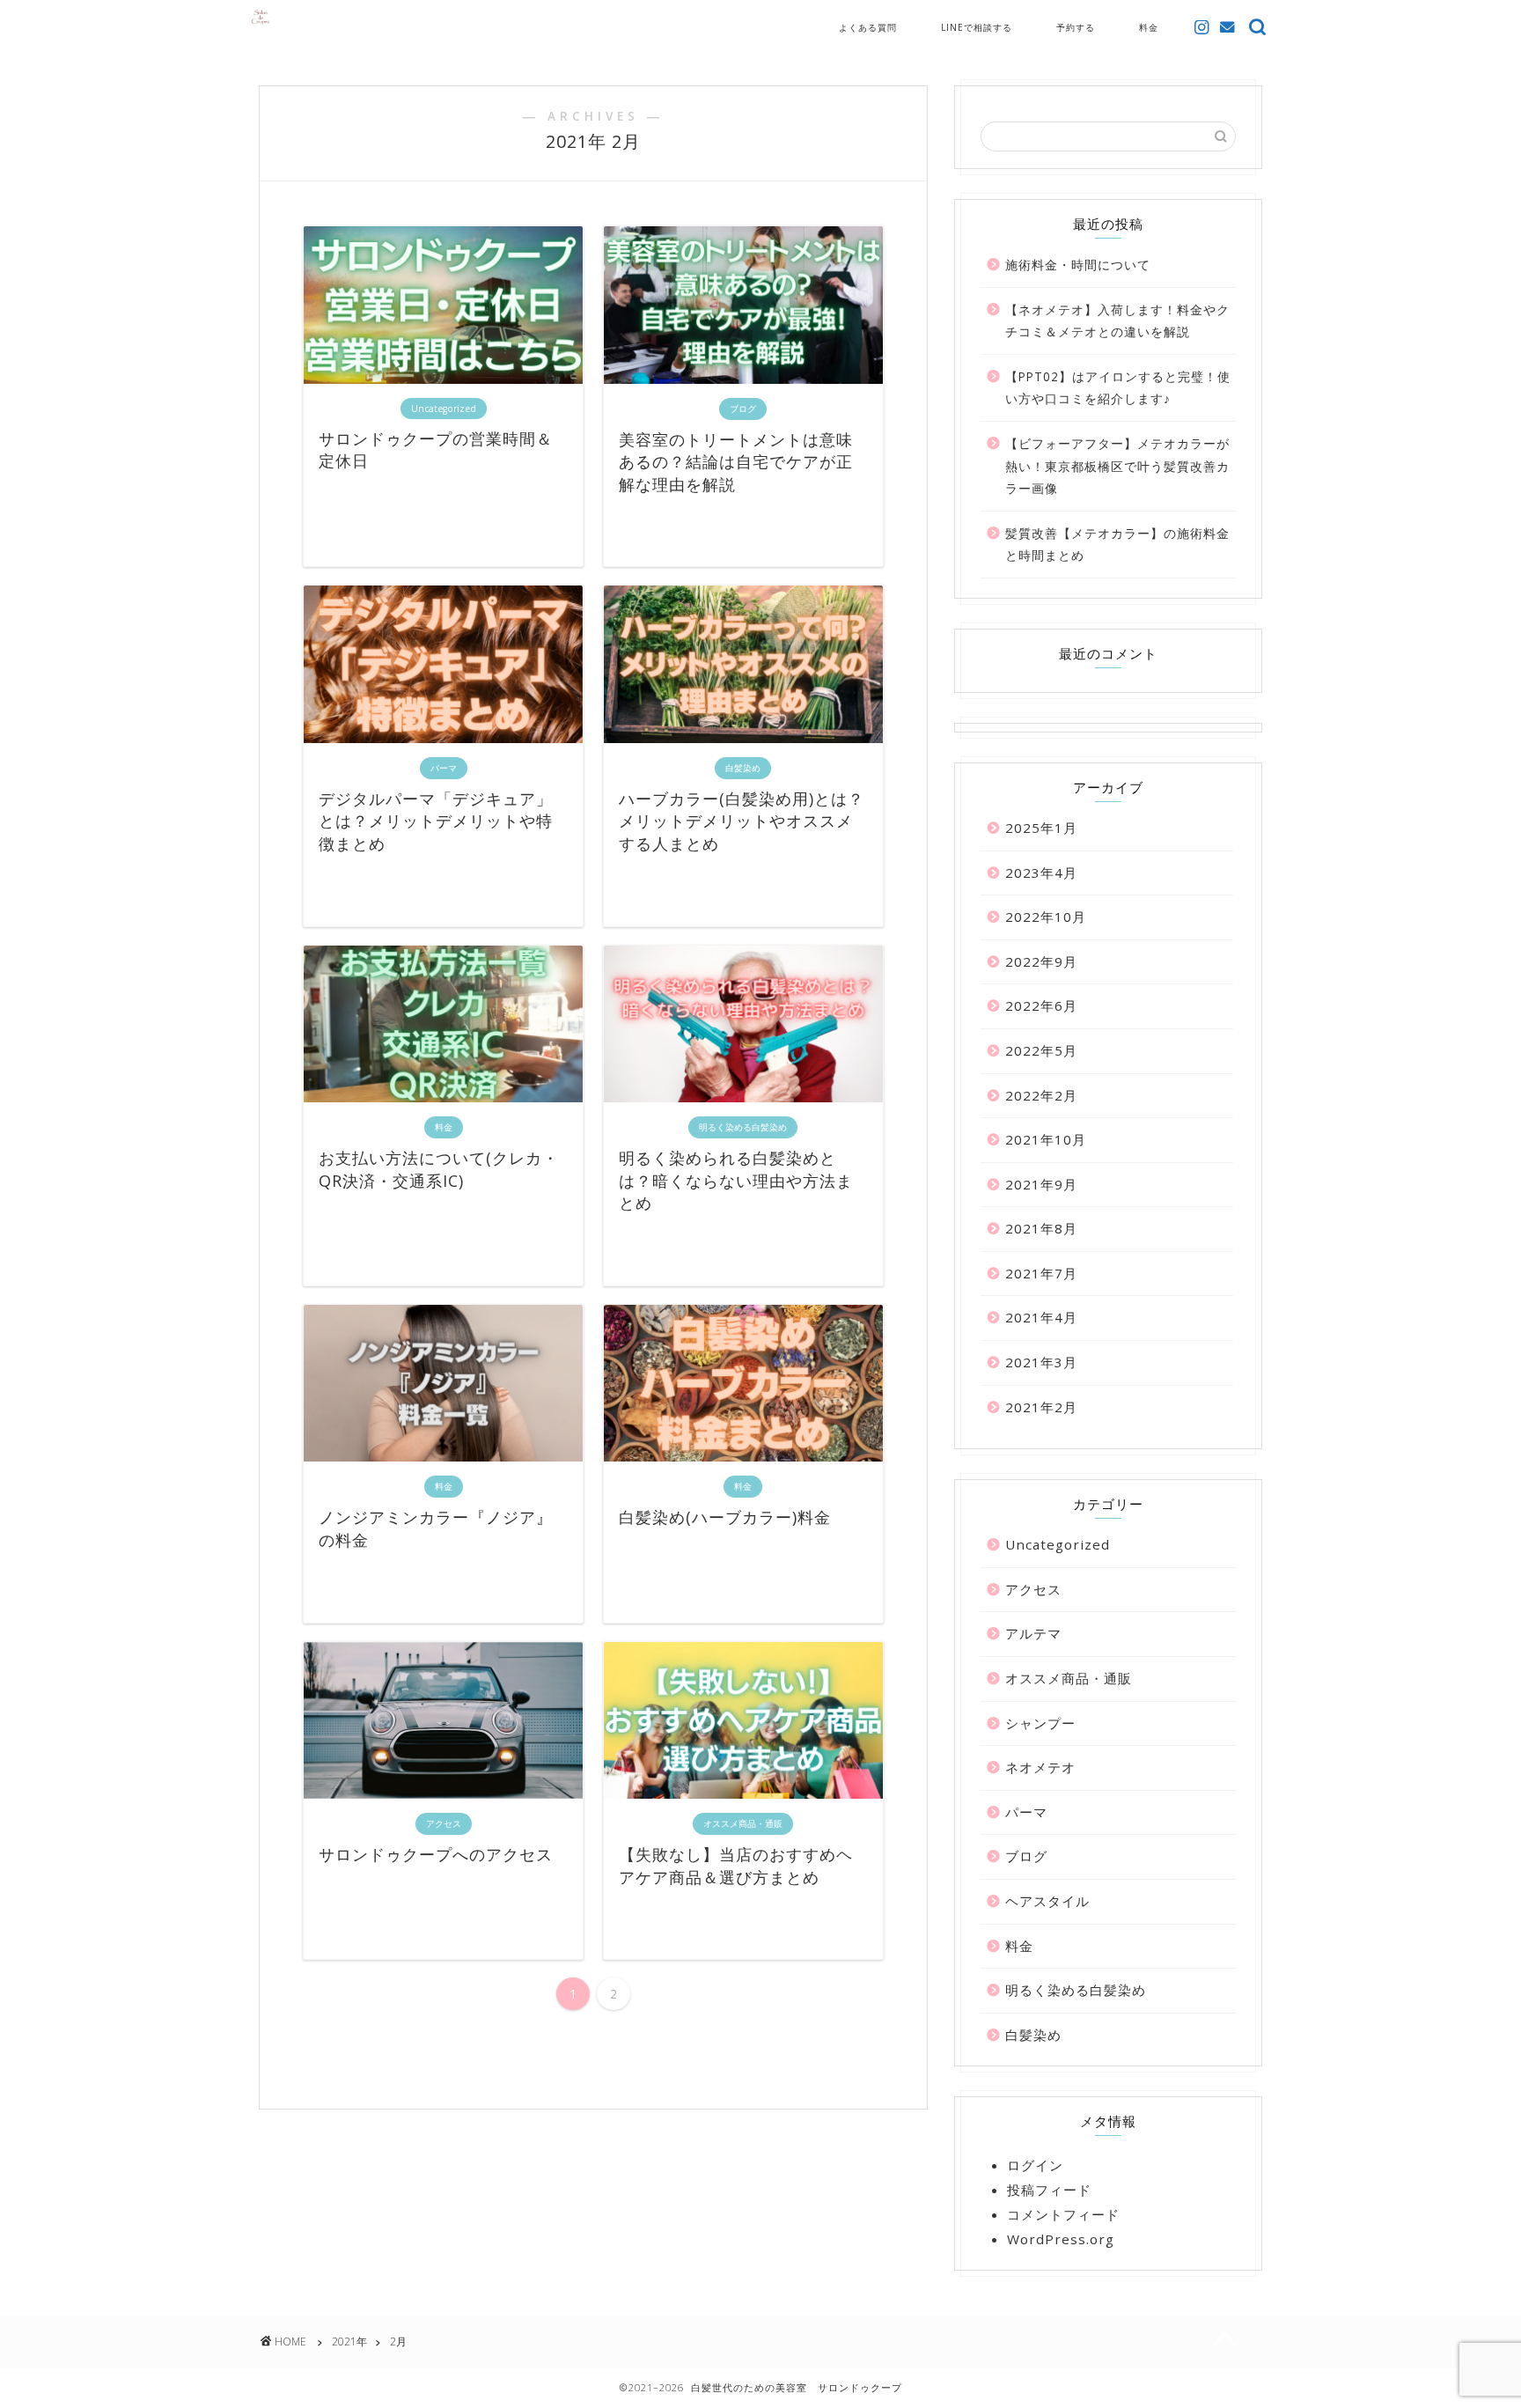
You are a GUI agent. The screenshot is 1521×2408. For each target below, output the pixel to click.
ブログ (1026, 1856)
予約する (1076, 27)
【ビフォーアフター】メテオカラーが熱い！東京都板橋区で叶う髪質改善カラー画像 (1117, 466)
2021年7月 (1041, 1273)
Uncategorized (1058, 1544)
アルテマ (1033, 1633)
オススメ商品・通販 (1069, 1678)
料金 (1149, 27)
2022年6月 (1041, 1005)
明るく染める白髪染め (1076, 1990)
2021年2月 (1041, 1407)
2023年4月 (1041, 873)
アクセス (1033, 1589)
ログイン (1035, 2165)
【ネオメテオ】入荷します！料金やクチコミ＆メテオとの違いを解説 (1117, 321)
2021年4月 (1041, 1317)
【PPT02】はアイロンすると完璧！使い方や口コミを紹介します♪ (1118, 388)
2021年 (349, 2342)
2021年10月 (1046, 1139)
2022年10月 (1046, 917)
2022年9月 (1041, 961)
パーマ (1026, 1812)
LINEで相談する (977, 27)
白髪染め (1033, 2035)
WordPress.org (1061, 2239)
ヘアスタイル (1047, 1901)
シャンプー (1040, 1723)
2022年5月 (1041, 1050)
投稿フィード (1049, 2190)
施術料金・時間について (1078, 265)
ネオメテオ (1040, 1767)
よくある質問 (868, 27)
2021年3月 (1041, 1362)
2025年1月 (1041, 828)
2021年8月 (1041, 1228)
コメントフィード (1063, 2214)
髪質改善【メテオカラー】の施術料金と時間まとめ (1117, 545)
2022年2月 (1041, 1095)
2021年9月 (1041, 1184)
